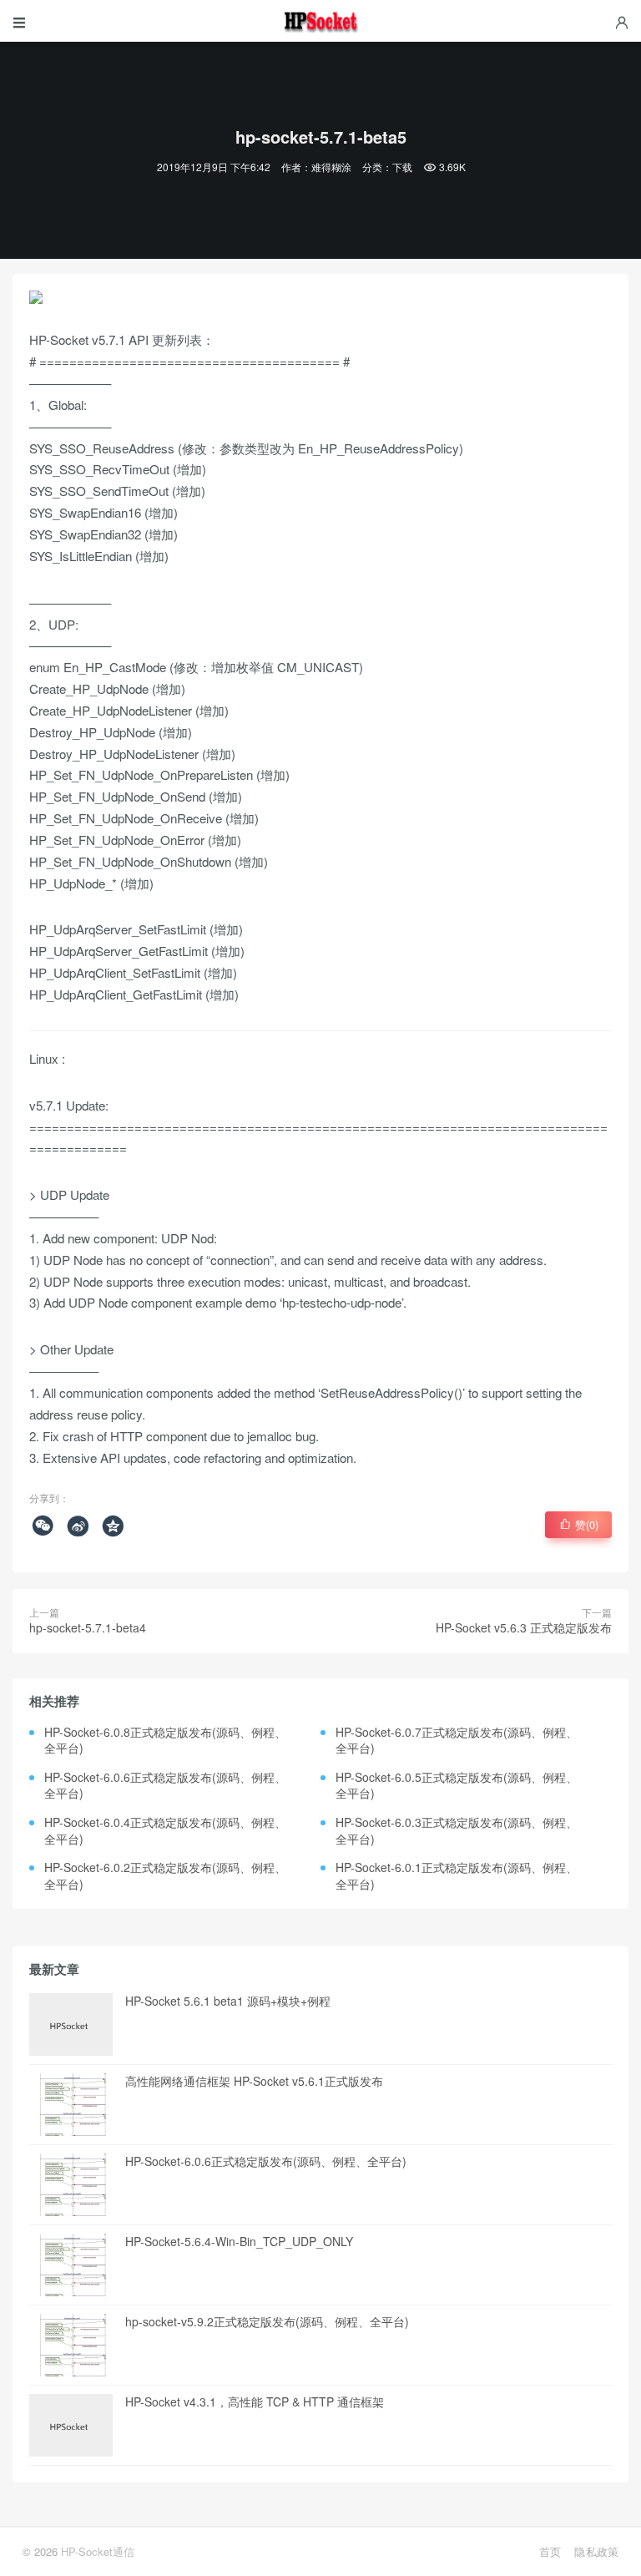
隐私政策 (596, 2551)
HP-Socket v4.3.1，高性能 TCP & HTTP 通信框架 (255, 2401)
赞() (579, 1524)
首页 (550, 2551)
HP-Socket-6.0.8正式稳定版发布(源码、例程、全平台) (165, 1740)
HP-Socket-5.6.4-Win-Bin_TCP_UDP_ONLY (239, 2241)
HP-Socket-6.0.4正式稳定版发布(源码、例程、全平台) (165, 1830)
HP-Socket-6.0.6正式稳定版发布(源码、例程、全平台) (165, 1785)
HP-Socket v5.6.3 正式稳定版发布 (524, 1627)
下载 (402, 167)
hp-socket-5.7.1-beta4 (88, 1627)
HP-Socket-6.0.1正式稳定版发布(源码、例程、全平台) (457, 1875)
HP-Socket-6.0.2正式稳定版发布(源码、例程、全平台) (165, 1875)
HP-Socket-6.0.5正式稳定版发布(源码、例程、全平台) (457, 1785)
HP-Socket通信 (98, 2551)
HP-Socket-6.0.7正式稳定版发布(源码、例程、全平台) (457, 1740)
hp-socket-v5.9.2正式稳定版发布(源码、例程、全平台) (267, 2321)
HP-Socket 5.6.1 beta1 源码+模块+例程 (228, 2001)
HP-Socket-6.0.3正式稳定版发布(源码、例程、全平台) (457, 1830)
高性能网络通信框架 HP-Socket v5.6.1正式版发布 (254, 2081)
